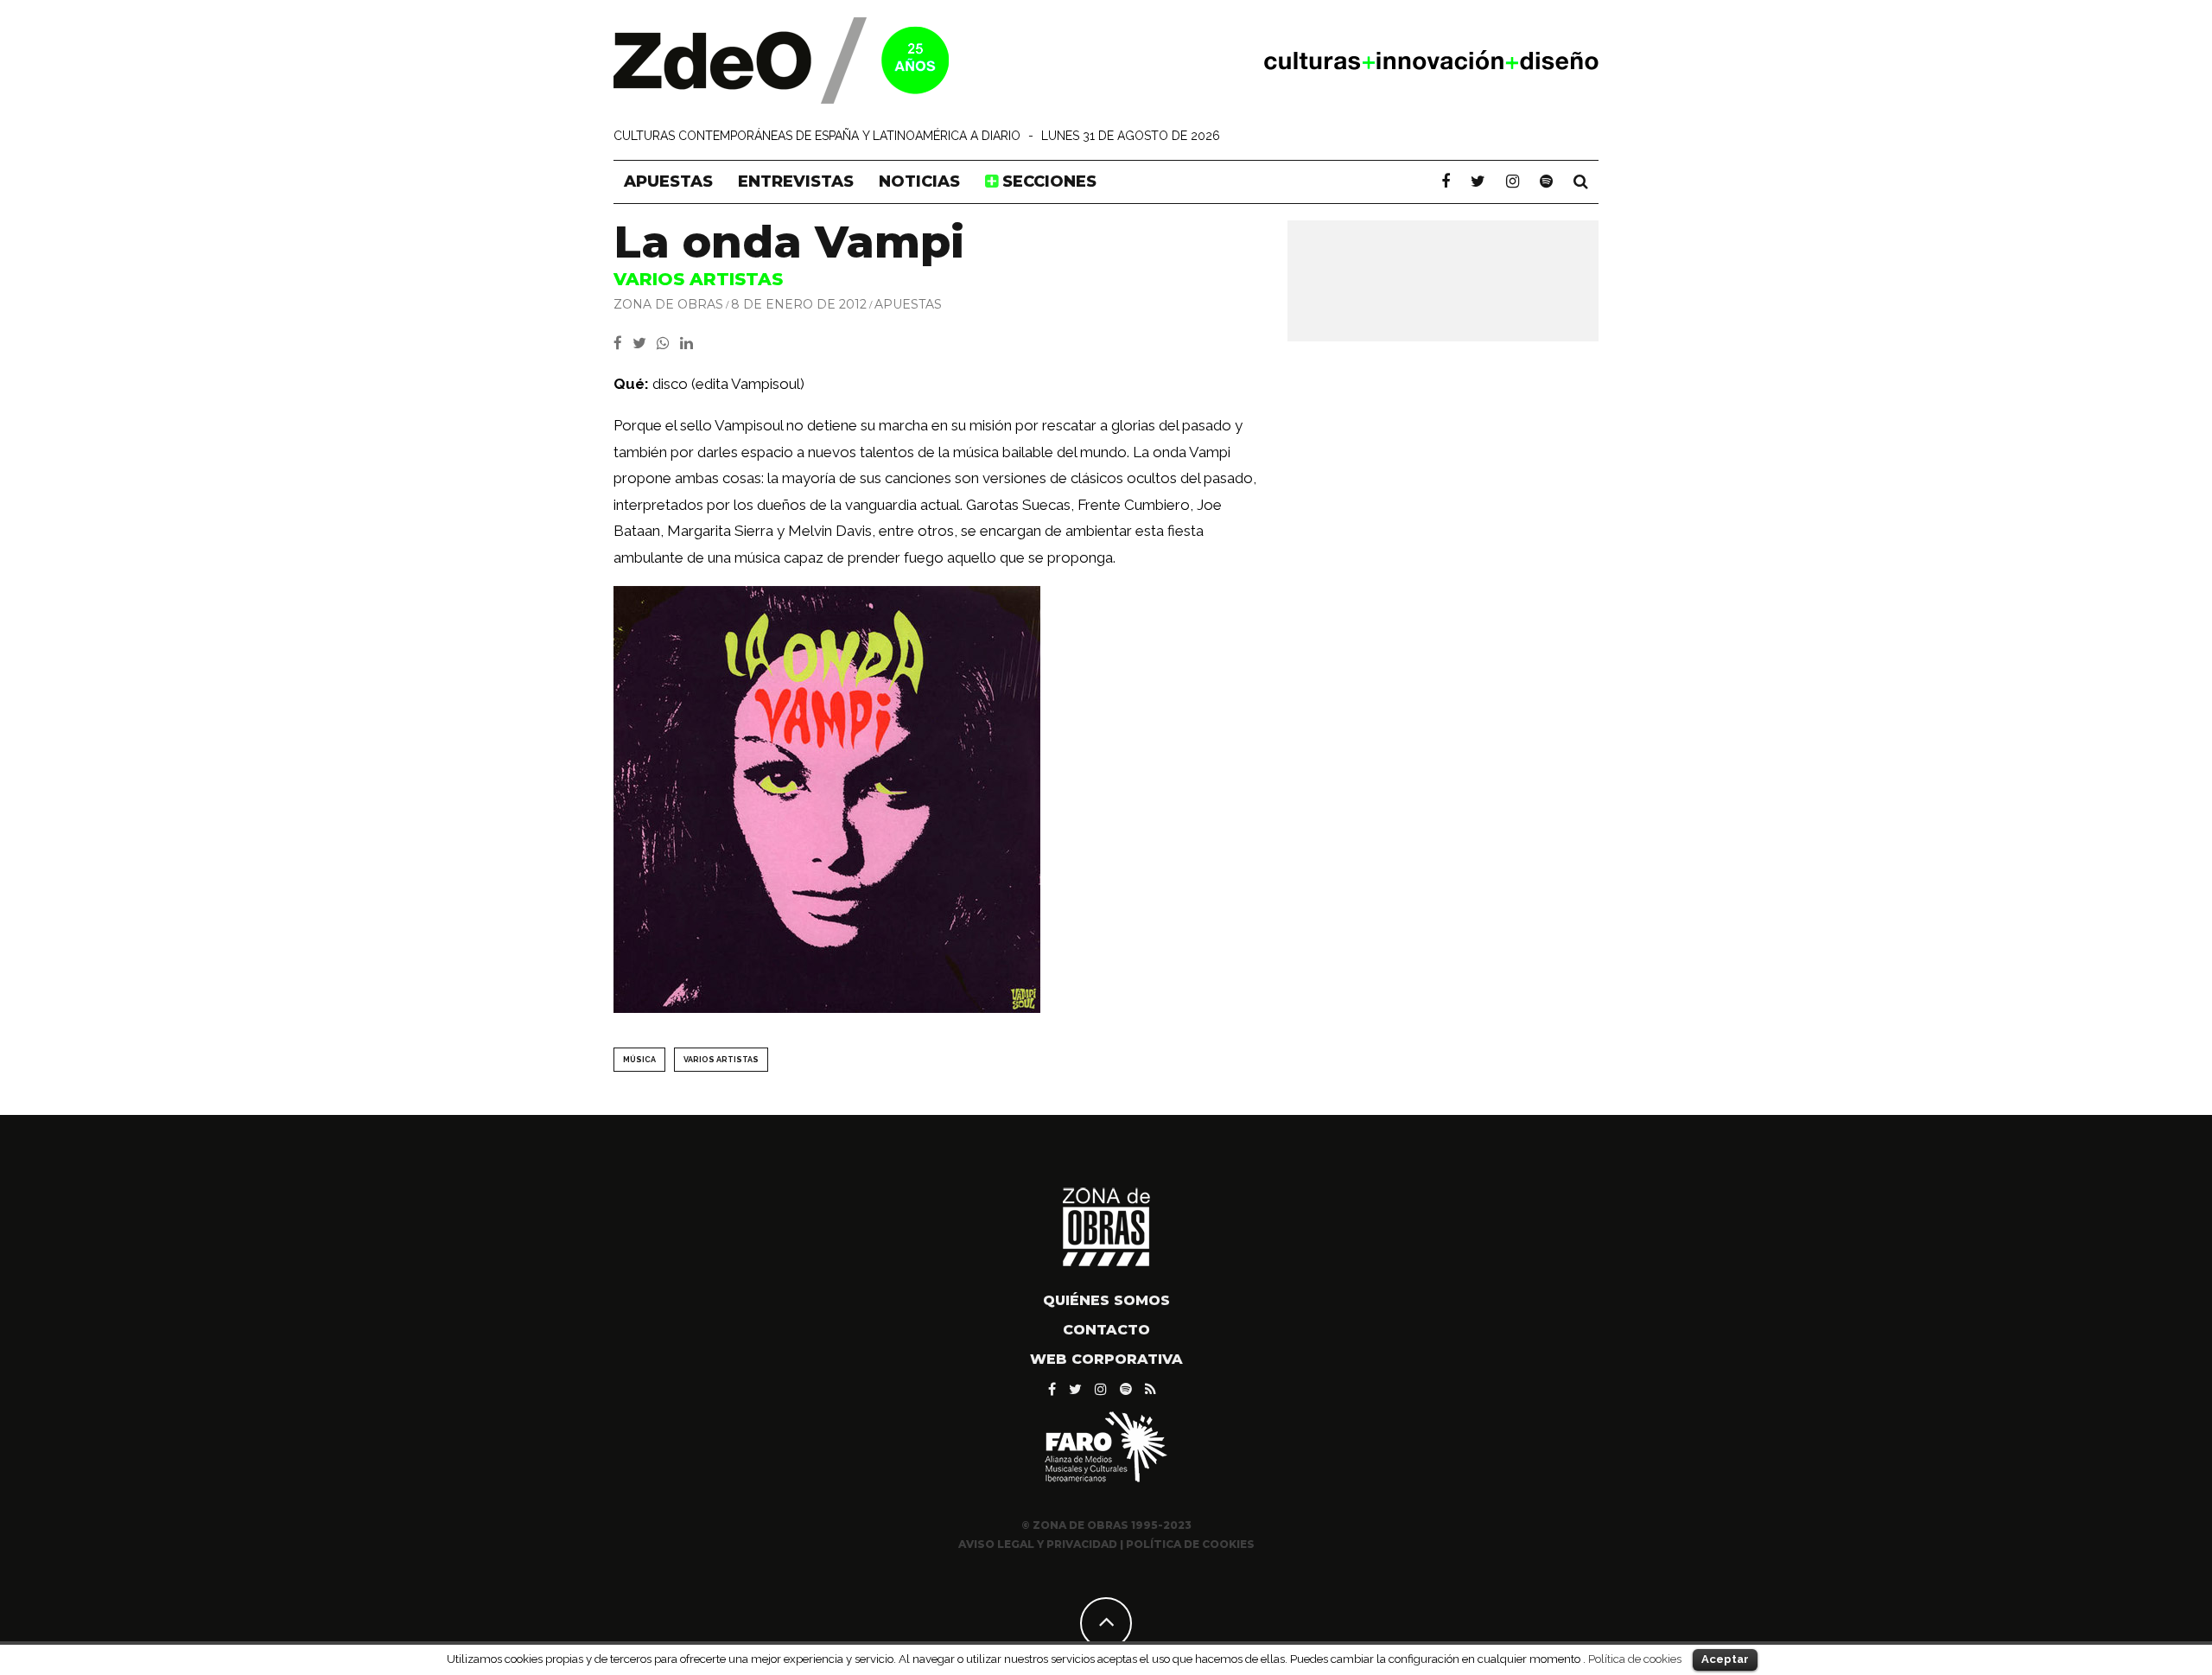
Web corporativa (1106, 1359)
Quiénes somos (1106, 1300)
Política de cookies (1635, 1659)
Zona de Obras (668, 304)
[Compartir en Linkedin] (690, 343)
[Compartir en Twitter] (645, 343)
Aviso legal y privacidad (1038, 1544)
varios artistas (721, 1060)
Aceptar (1725, 1659)
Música (639, 1060)
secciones (1047, 182)
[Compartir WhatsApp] (667, 343)
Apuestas (668, 182)
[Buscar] (1581, 182)
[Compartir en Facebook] (623, 343)
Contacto (1106, 1330)
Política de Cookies (1190, 1544)
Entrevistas (796, 182)
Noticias (919, 182)
